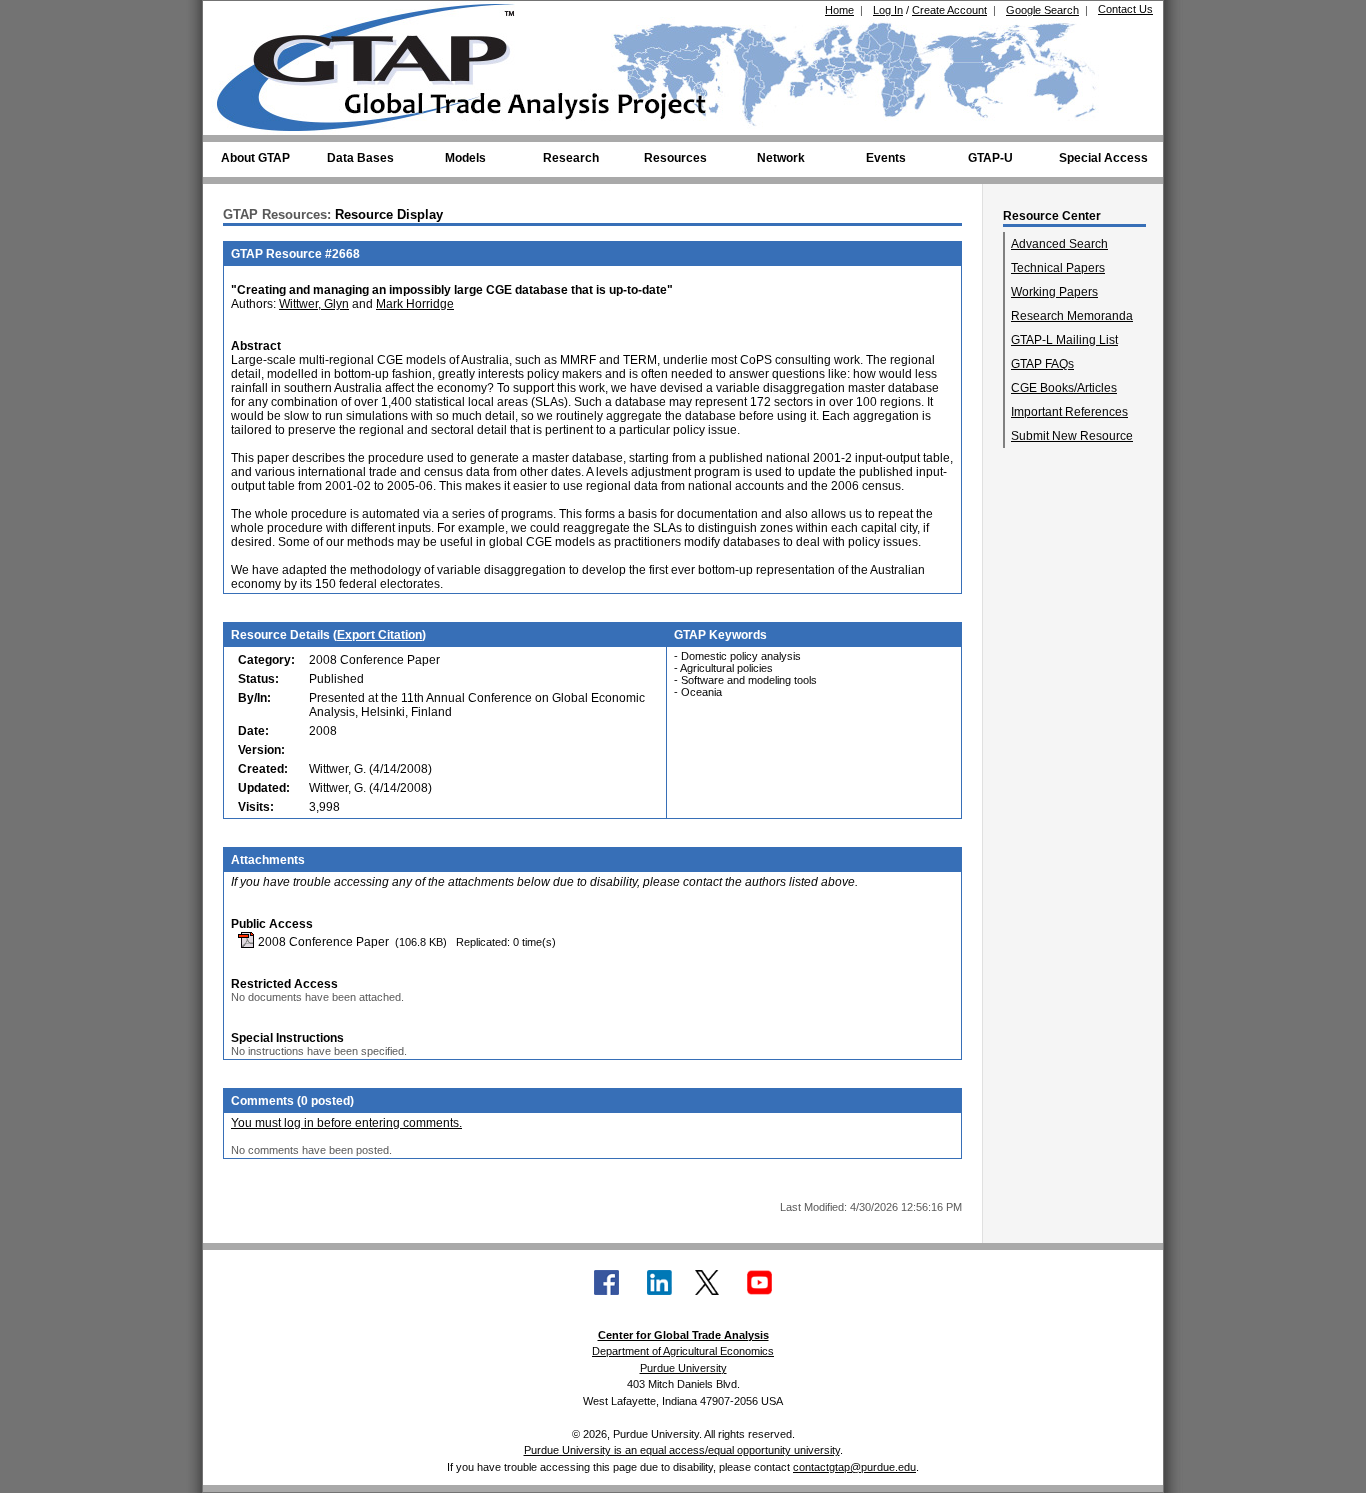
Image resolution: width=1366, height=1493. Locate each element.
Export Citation (379, 635)
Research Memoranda (1072, 316)
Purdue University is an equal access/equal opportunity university (682, 1450)
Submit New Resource (1072, 436)
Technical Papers (1058, 268)
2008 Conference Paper (322, 942)
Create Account (949, 10)
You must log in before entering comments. (346, 1123)
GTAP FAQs (1042, 364)
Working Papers (1054, 292)
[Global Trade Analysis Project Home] (378, 63)
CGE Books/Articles (1064, 388)
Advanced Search (1059, 244)
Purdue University (683, 1368)
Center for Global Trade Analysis (683, 1335)
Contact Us (1125, 9)
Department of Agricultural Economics (683, 1351)
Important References (1069, 412)
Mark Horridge (415, 304)
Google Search (1042, 10)
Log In (888, 10)
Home (839, 10)
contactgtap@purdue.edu (854, 1467)
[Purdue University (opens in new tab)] (247, 18)
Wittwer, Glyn (314, 304)
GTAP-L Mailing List (1064, 340)
